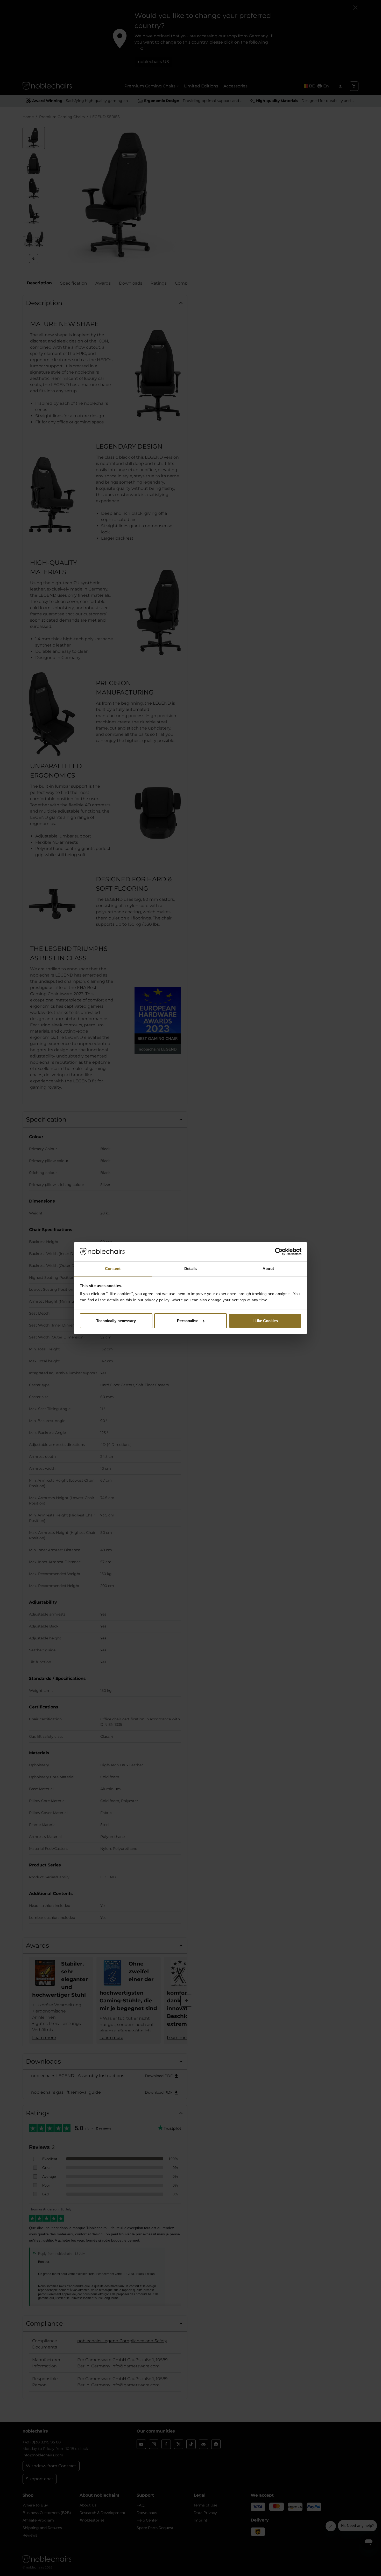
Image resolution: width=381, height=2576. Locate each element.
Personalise (188, 1321)
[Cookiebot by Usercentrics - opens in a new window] (279, 1252)
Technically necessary (116, 1321)
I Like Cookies (265, 1321)
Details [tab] (191, 1269)
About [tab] (268, 1269)
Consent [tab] (113, 1269)
